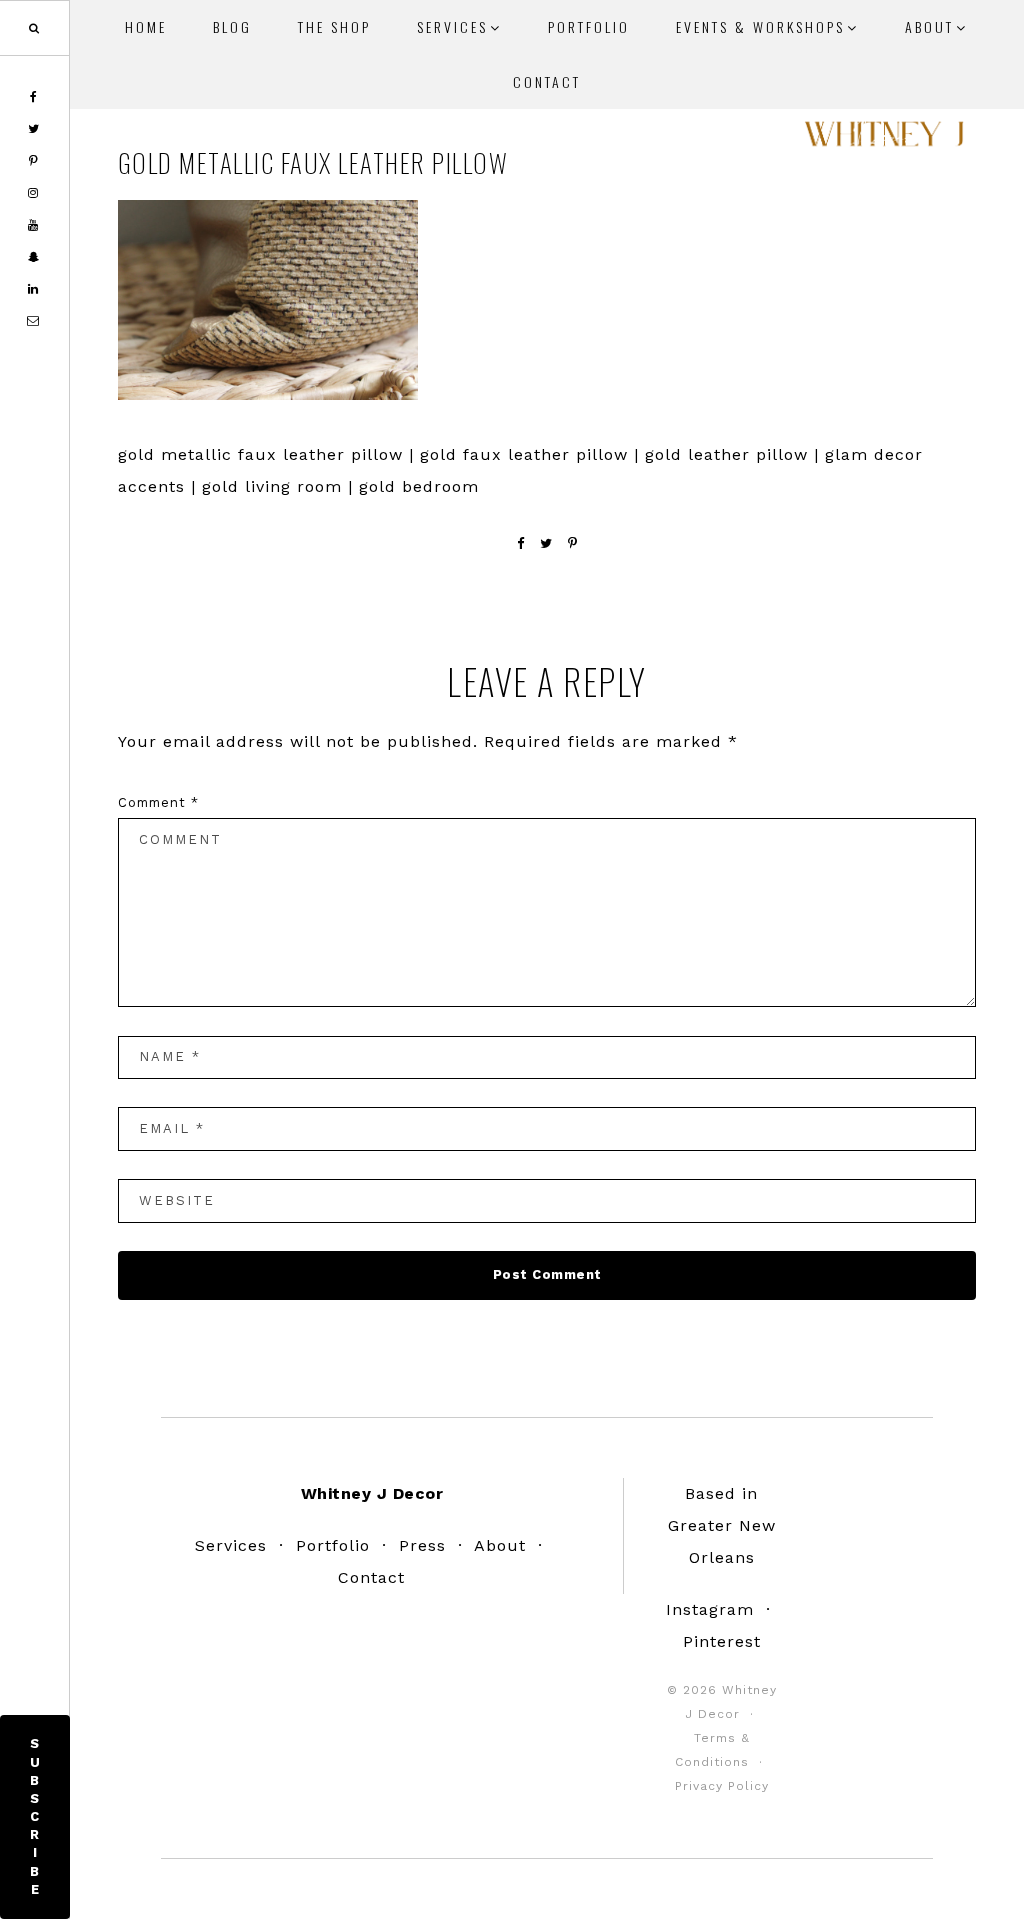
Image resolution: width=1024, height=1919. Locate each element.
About (500, 1545)
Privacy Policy (722, 1786)
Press (422, 1545)
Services (231, 1545)
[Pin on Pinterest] (573, 543)
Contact (371, 1577)
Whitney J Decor (884, 140)
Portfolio (333, 1545)
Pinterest (722, 1641)
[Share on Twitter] (546, 543)
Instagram (710, 1609)
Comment (158, 802)
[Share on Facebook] (521, 543)
